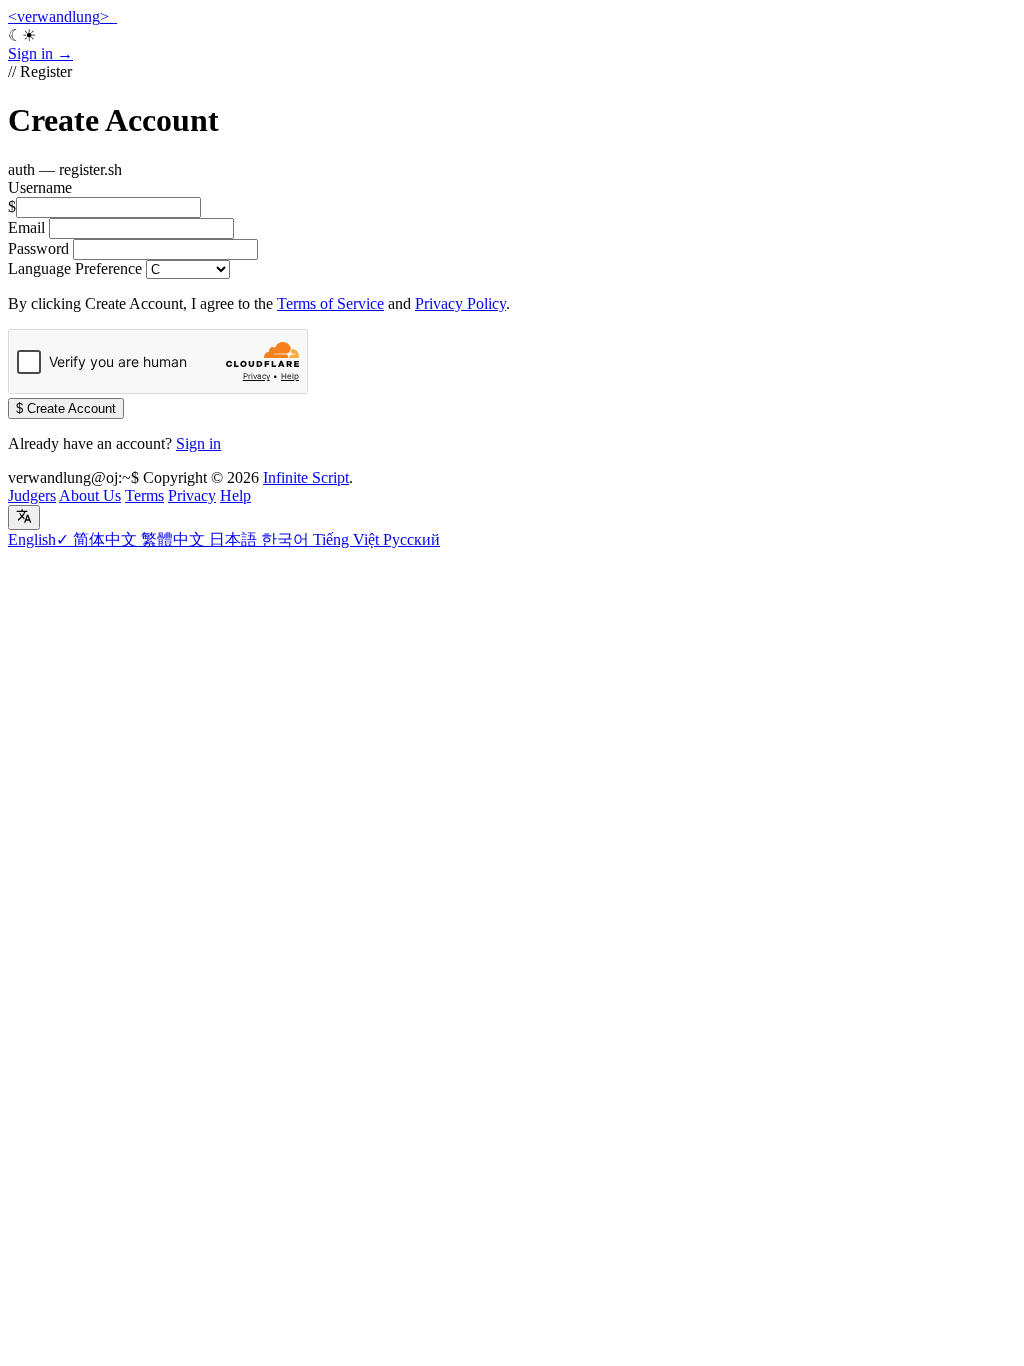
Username (40, 187)
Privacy (192, 495)
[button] (512, 35)
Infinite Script (306, 477)
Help (235, 495)
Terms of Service (330, 303)
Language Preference (75, 268)
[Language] (24, 517)
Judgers (32, 495)
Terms (144, 495)
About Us (90, 495)
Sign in (198, 443)
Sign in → (40, 53)
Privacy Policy (460, 303)
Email (26, 227)
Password (38, 248)
